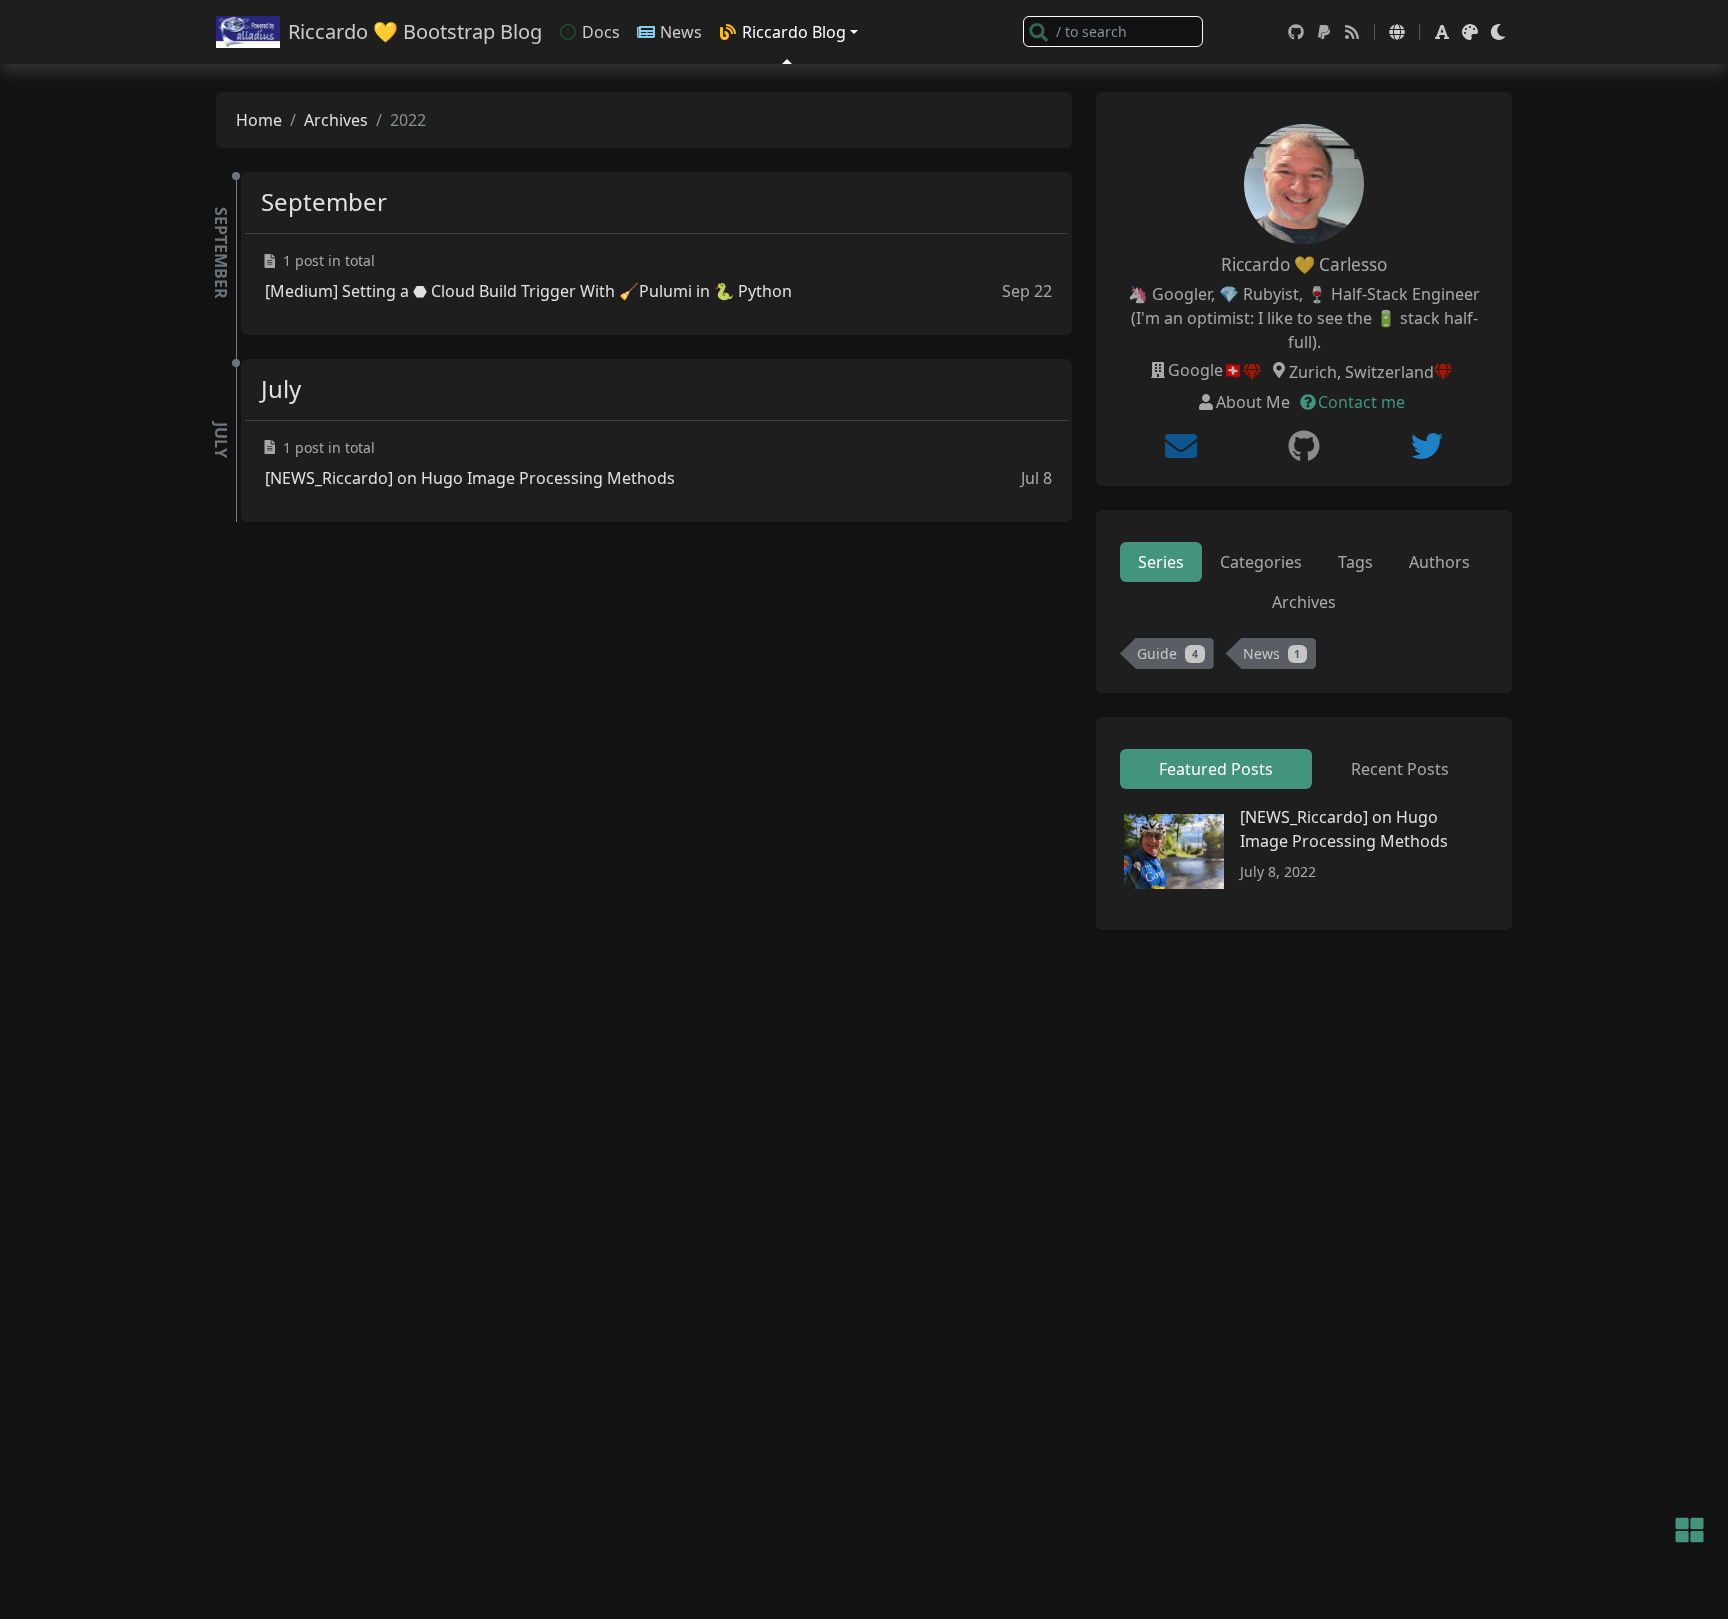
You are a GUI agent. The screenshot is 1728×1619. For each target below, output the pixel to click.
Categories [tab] (1261, 562)
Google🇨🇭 (1205, 370)
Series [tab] (1161, 562)
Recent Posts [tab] (1400, 769)
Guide (1167, 653)
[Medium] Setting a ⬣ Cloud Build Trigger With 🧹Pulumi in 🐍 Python (528, 291)
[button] (1397, 32)
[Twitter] (1427, 446)
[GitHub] (1296, 32)
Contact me (1361, 402)
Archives (336, 120)
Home (259, 120)
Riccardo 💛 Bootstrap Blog (415, 31)
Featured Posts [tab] (1216, 769)
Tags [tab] (1355, 562)
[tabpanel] (1304, 657)
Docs (601, 32)
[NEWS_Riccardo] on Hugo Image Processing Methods (470, 478)
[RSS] (1352, 32)
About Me (1253, 402)
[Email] (1181, 446)
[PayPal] (1324, 32)
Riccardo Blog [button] (794, 32)
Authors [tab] (1439, 562)
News (681, 32)
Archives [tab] (1304, 602)
